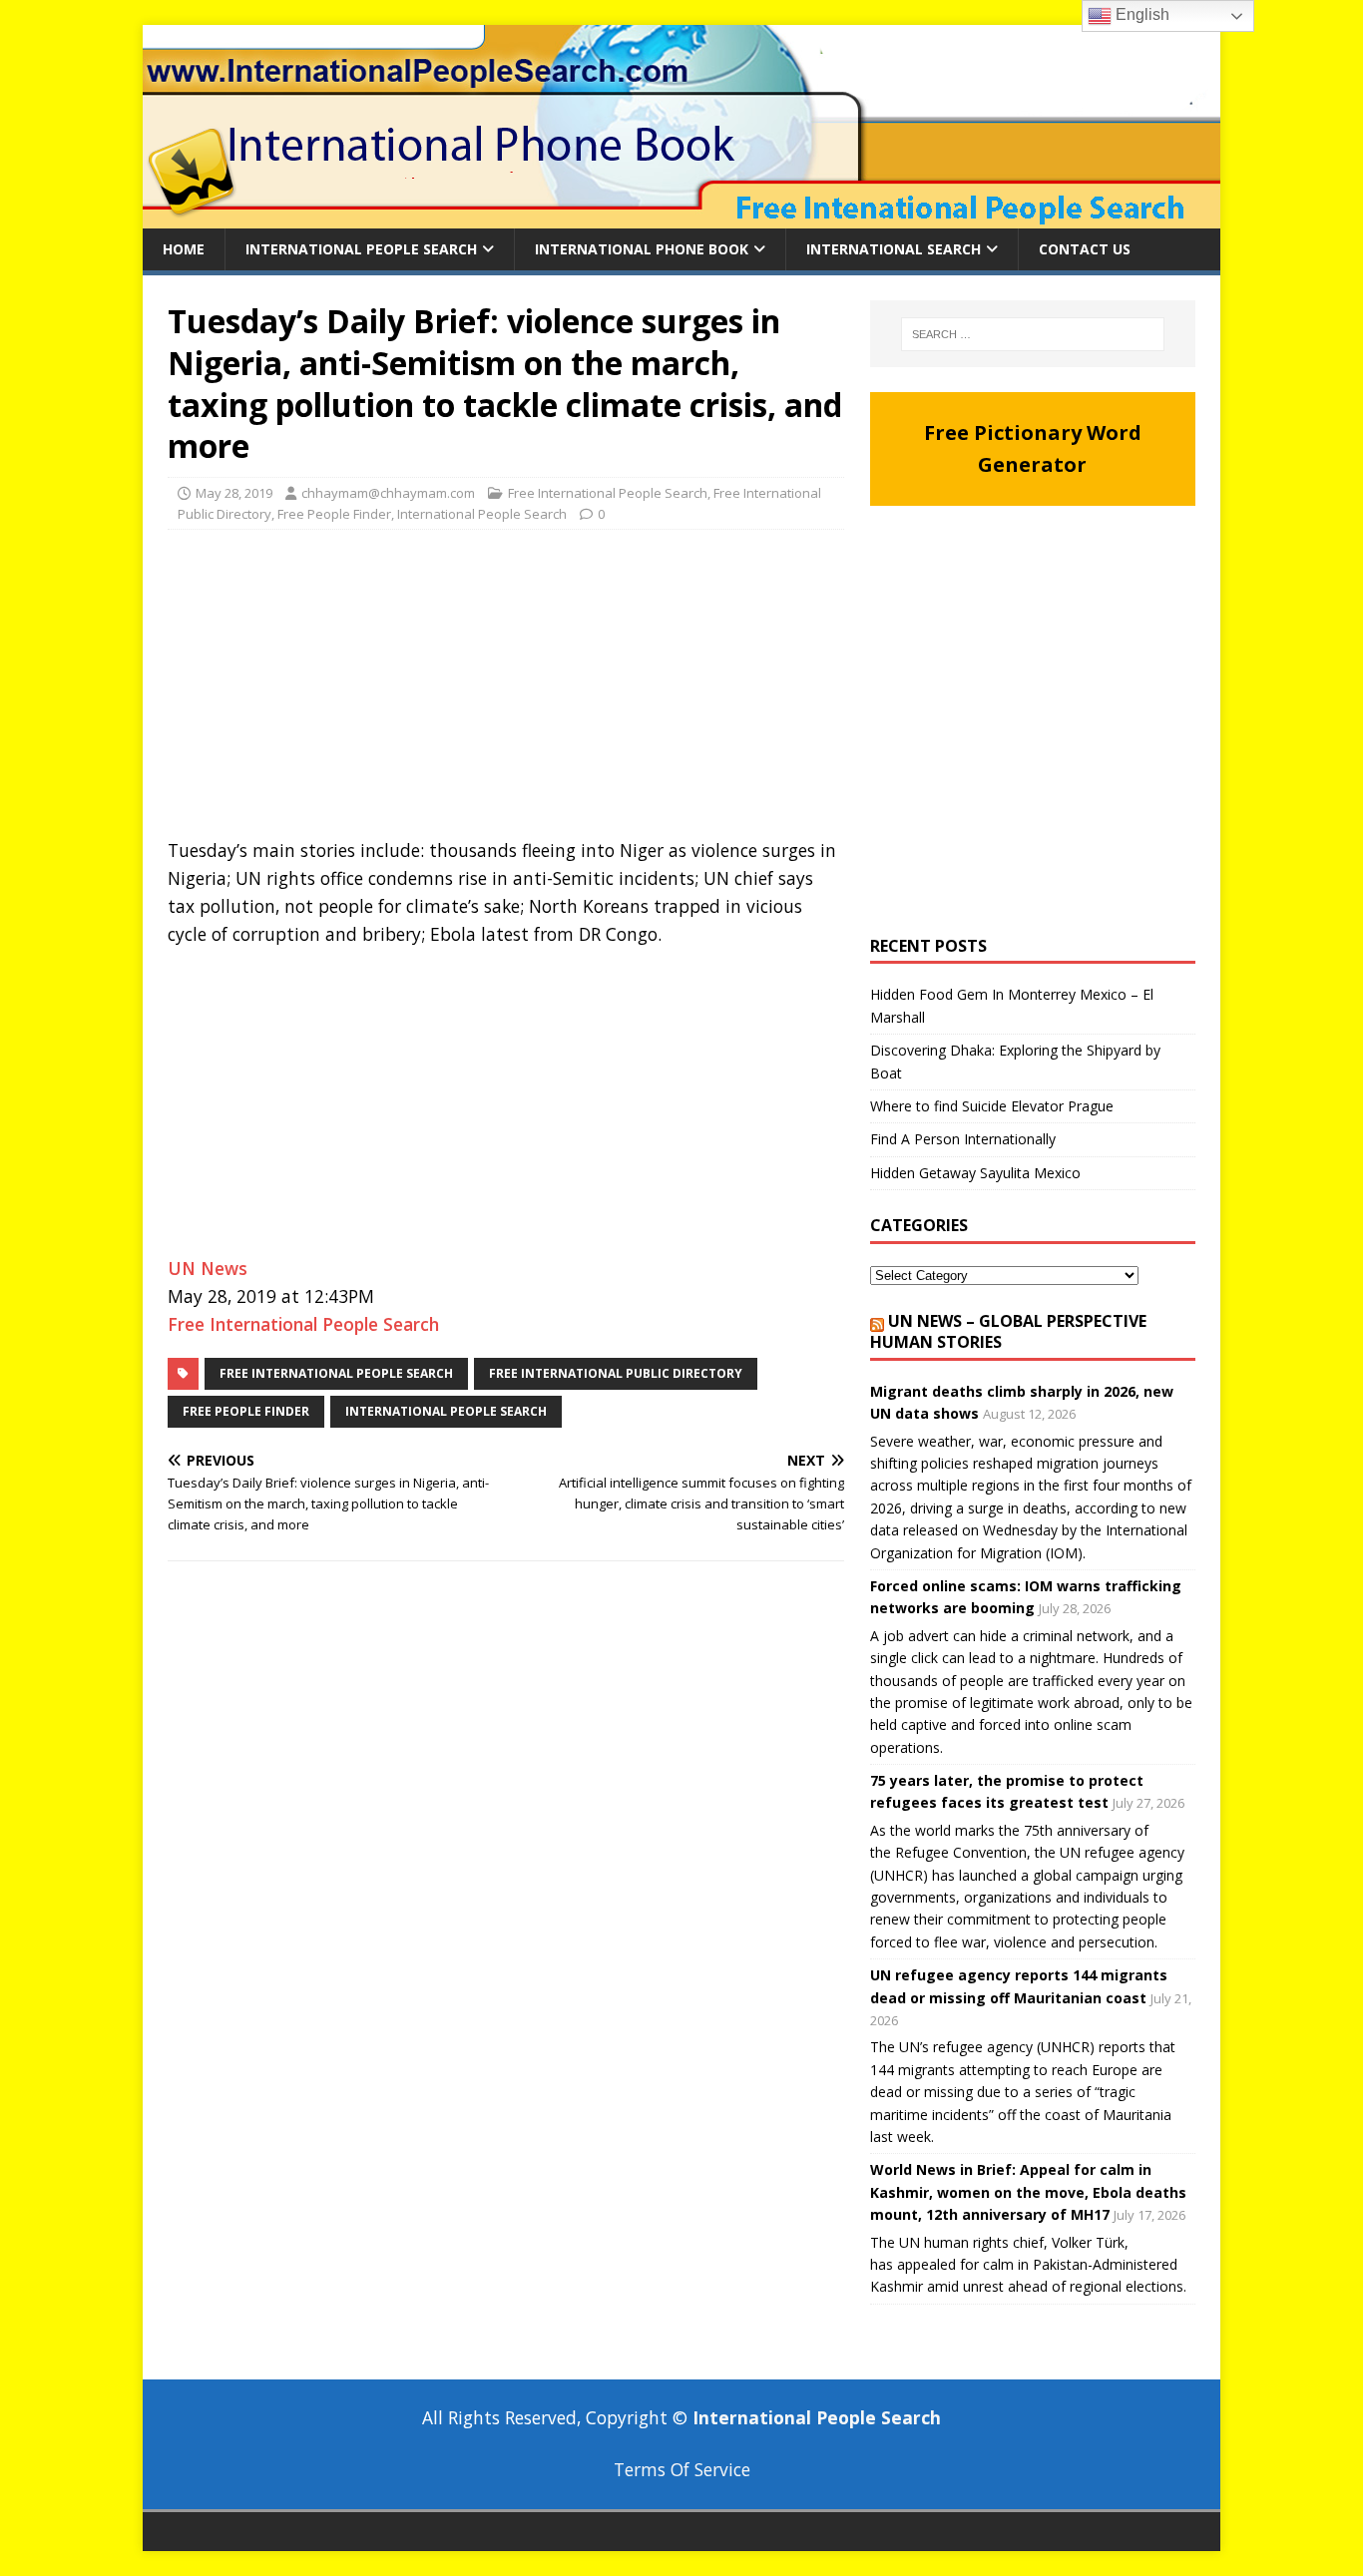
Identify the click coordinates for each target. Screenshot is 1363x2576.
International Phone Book (642, 249)
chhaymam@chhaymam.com (388, 493)
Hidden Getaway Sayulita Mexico (975, 1173)
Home (184, 249)
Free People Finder (334, 514)
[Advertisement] (506, 689)
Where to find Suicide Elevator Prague (992, 1106)
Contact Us (1085, 249)
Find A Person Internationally (963, 1139)
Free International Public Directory (616, 1373)
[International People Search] (681, 217)
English (1140, 14)
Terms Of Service (682, 2469)
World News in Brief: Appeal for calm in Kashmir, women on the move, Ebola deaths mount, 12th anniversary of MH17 (1028, 2192)
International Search (894, 249)
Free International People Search (608, 493)
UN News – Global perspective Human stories (1008, 1331)
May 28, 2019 (234, 493)
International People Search (361, 249)
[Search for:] (1033, 334)
